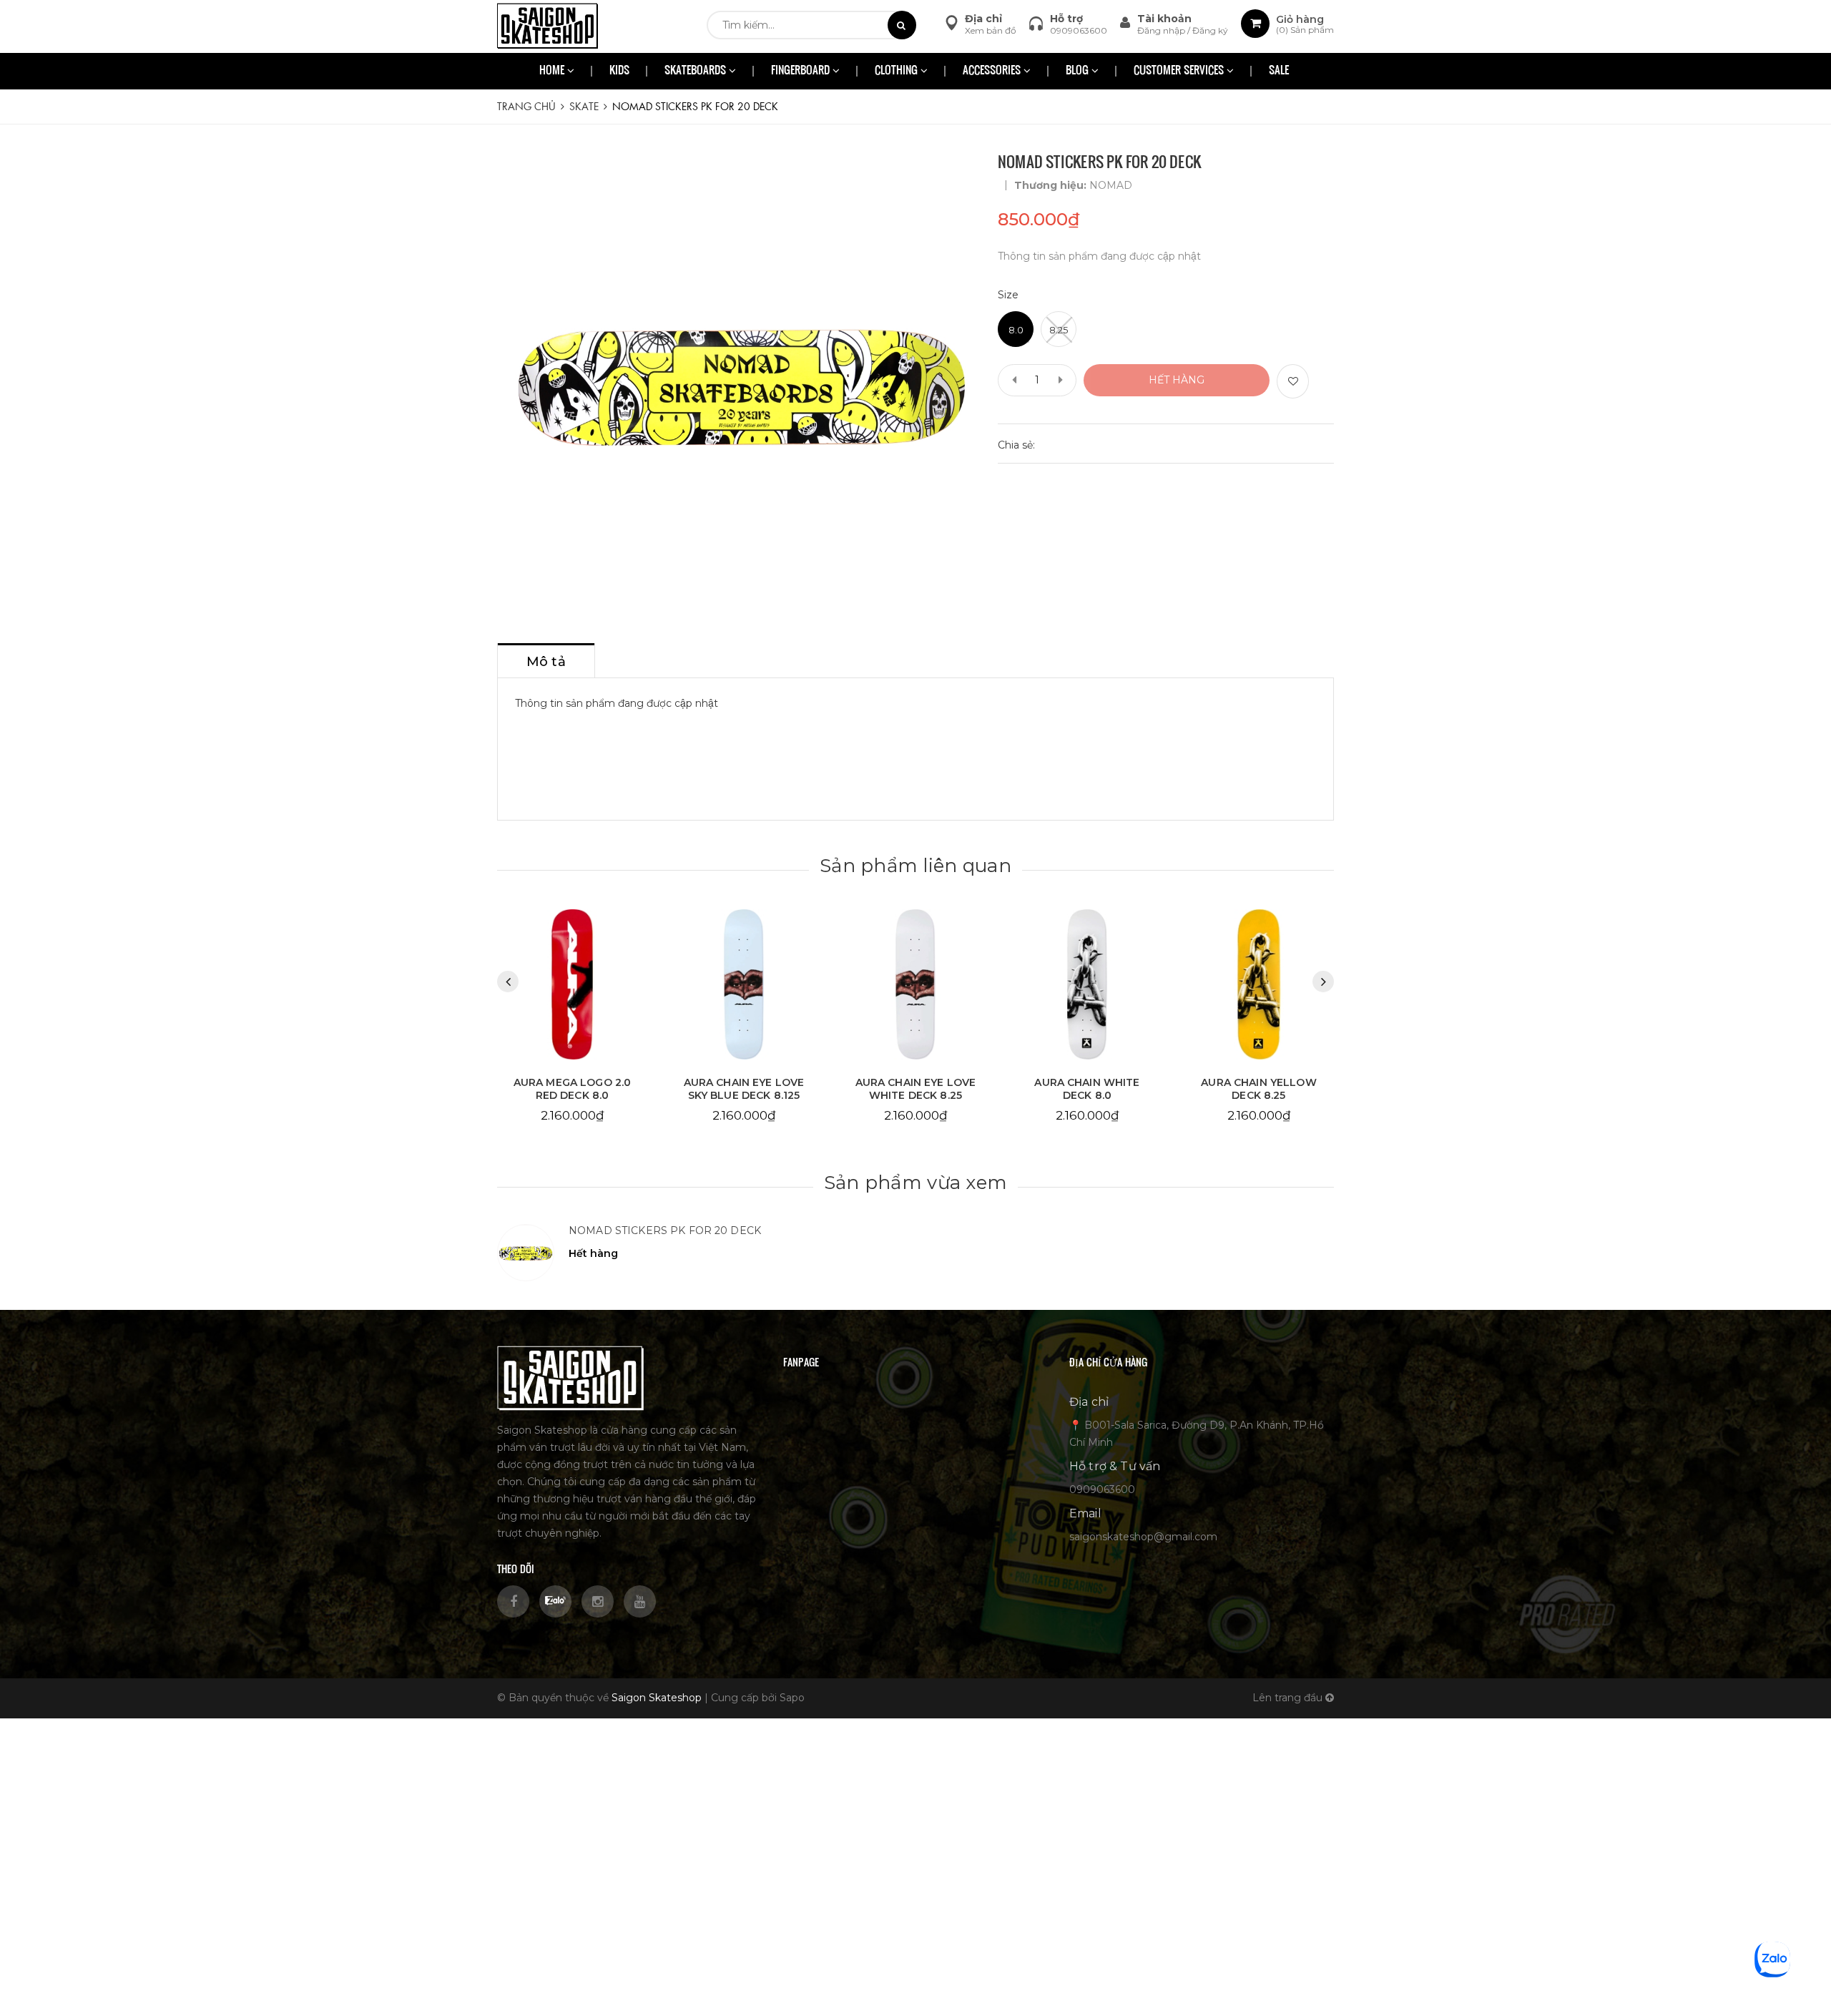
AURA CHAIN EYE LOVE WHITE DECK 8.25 (744, 1089)
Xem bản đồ (991, 30)
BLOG (1079, 71)
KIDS (619, 71)
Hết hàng (1177, 380)
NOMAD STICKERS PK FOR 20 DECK (665, 1230)
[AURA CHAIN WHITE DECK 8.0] (915, 985)
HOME (553, 71)
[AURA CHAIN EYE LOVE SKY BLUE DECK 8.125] (572, 985)
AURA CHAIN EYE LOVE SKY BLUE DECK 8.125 (573, 1089)
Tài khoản (1164, 19)
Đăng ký (1210, 30)
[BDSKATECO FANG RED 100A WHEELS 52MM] (1259, 985)
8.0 (1016, 330)
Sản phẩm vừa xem (915, 1183)
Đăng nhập (1162, 30)
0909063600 (1079, 30)
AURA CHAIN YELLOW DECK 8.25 (1087, 1089)
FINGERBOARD (802, 71)
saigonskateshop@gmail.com (1143, 1537)
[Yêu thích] (1293, 381)
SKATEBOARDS (697, 71)
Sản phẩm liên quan (915, 866)
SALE (1279, 71)
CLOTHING (898, 71)
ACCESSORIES (993, 71)
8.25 (1059, 330)
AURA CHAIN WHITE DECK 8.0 (915, 1089)
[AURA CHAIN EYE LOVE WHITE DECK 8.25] (744, 985)
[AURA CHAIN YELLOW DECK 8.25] (1087, 985)
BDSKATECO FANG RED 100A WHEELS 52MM (1259, 1089)
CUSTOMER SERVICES (1180, 71)
